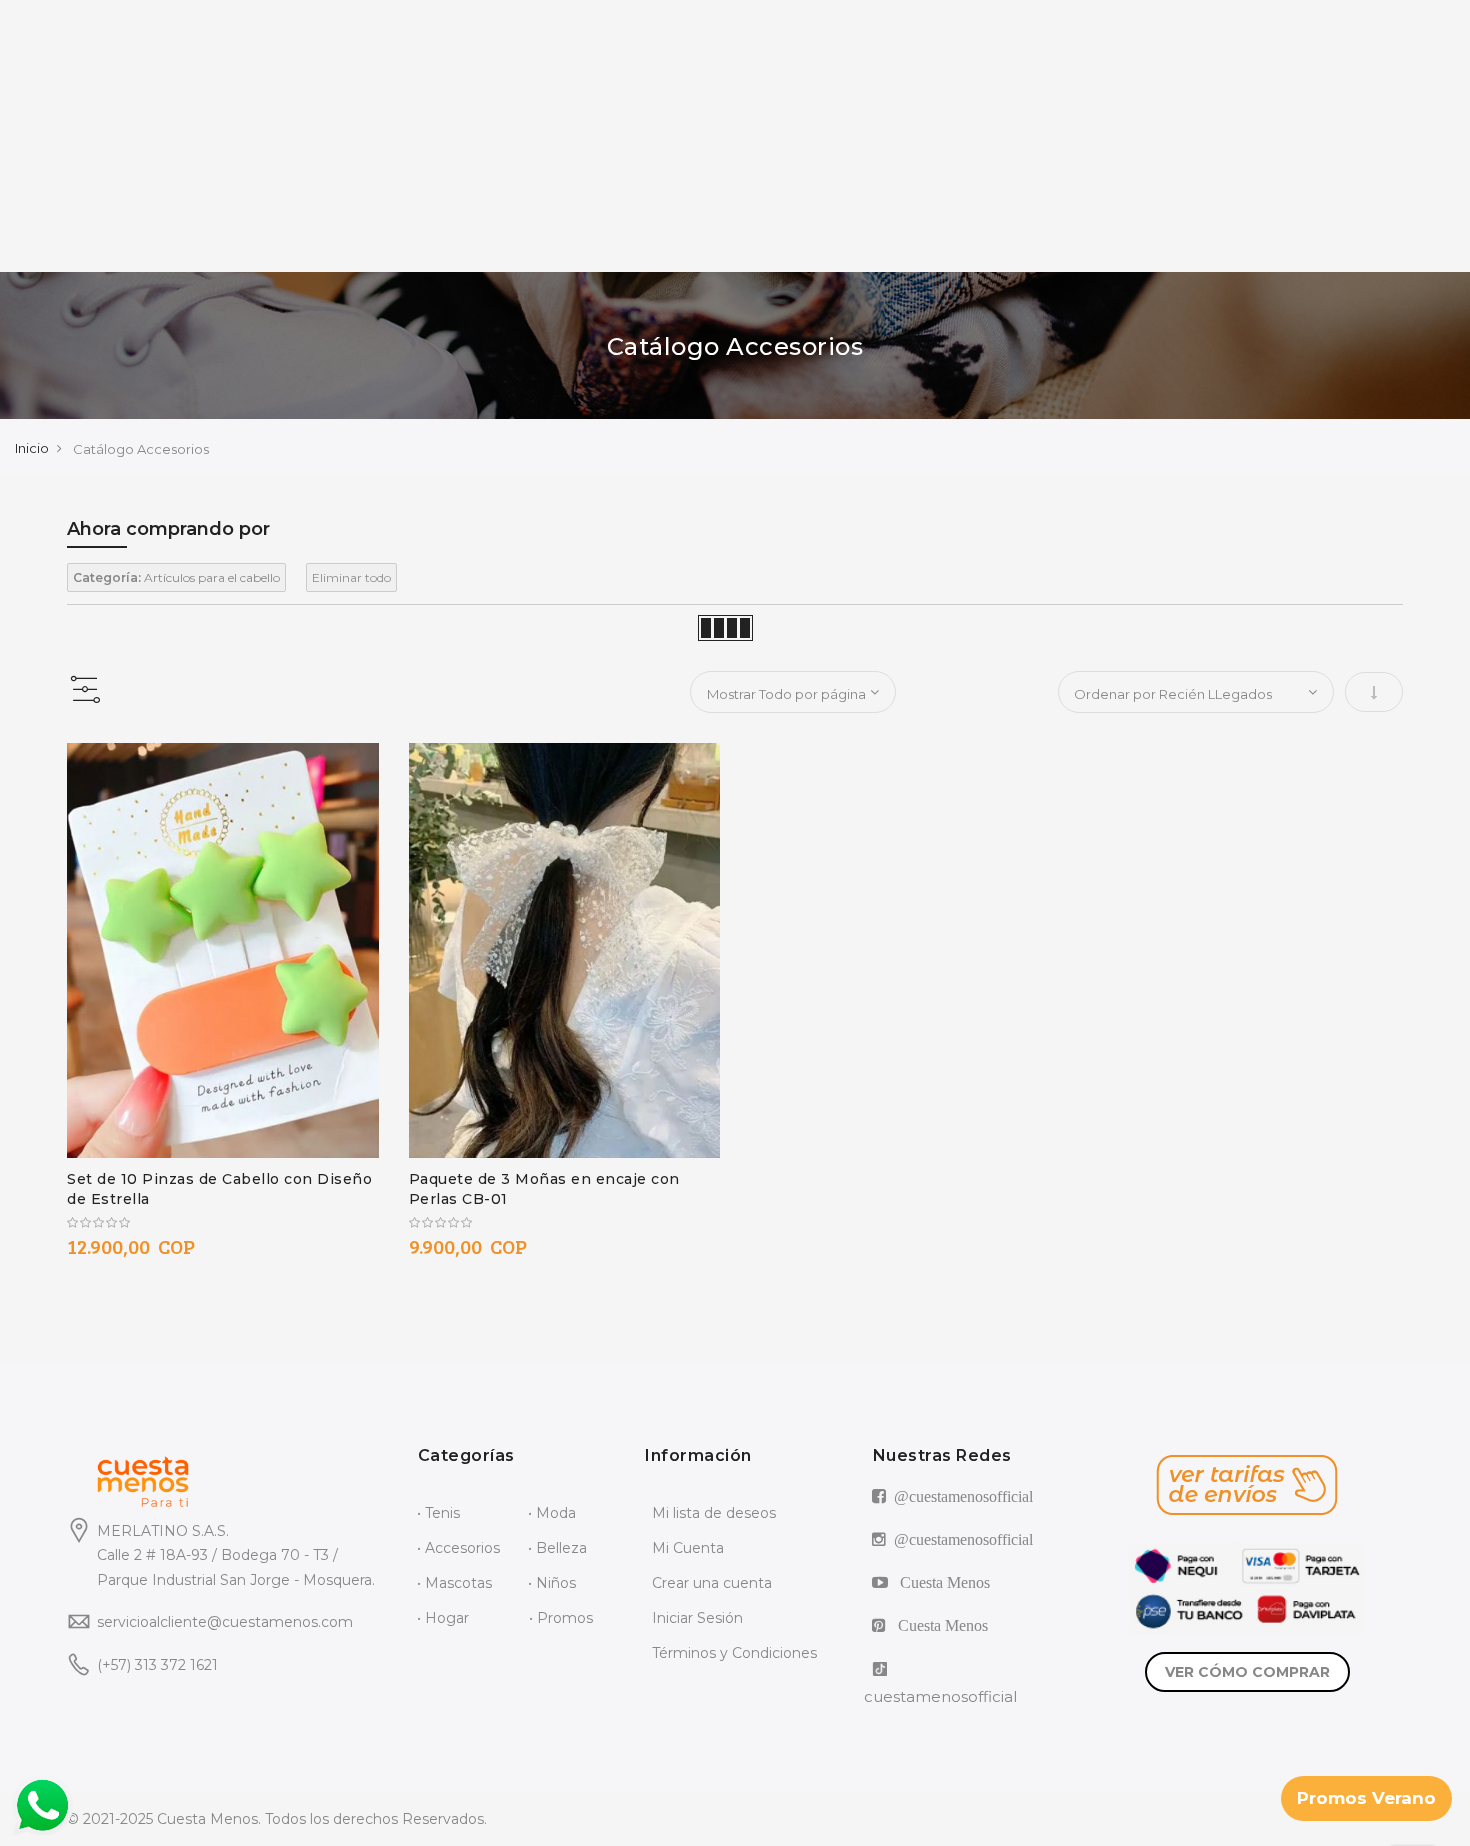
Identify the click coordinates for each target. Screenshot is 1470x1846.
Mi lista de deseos (714, 1513)
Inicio (32, 448)
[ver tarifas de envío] (1247, 1485)
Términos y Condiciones (734, 1653)
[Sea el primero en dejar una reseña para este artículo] (223, 1223)
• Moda (552, 1513)
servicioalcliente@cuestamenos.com (225, 1622)
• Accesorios (458, 1548)
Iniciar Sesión (697, 1618)
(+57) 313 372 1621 (157, 1665)
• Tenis (438, 1513)
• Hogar (443, 1618)
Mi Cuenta (688, 1548)
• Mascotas (454, 1583)
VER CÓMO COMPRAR (1247, 1672)
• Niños (552, 1583)
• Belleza (557, 1548)
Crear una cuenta (712, 1583)
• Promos (561, 1618)
